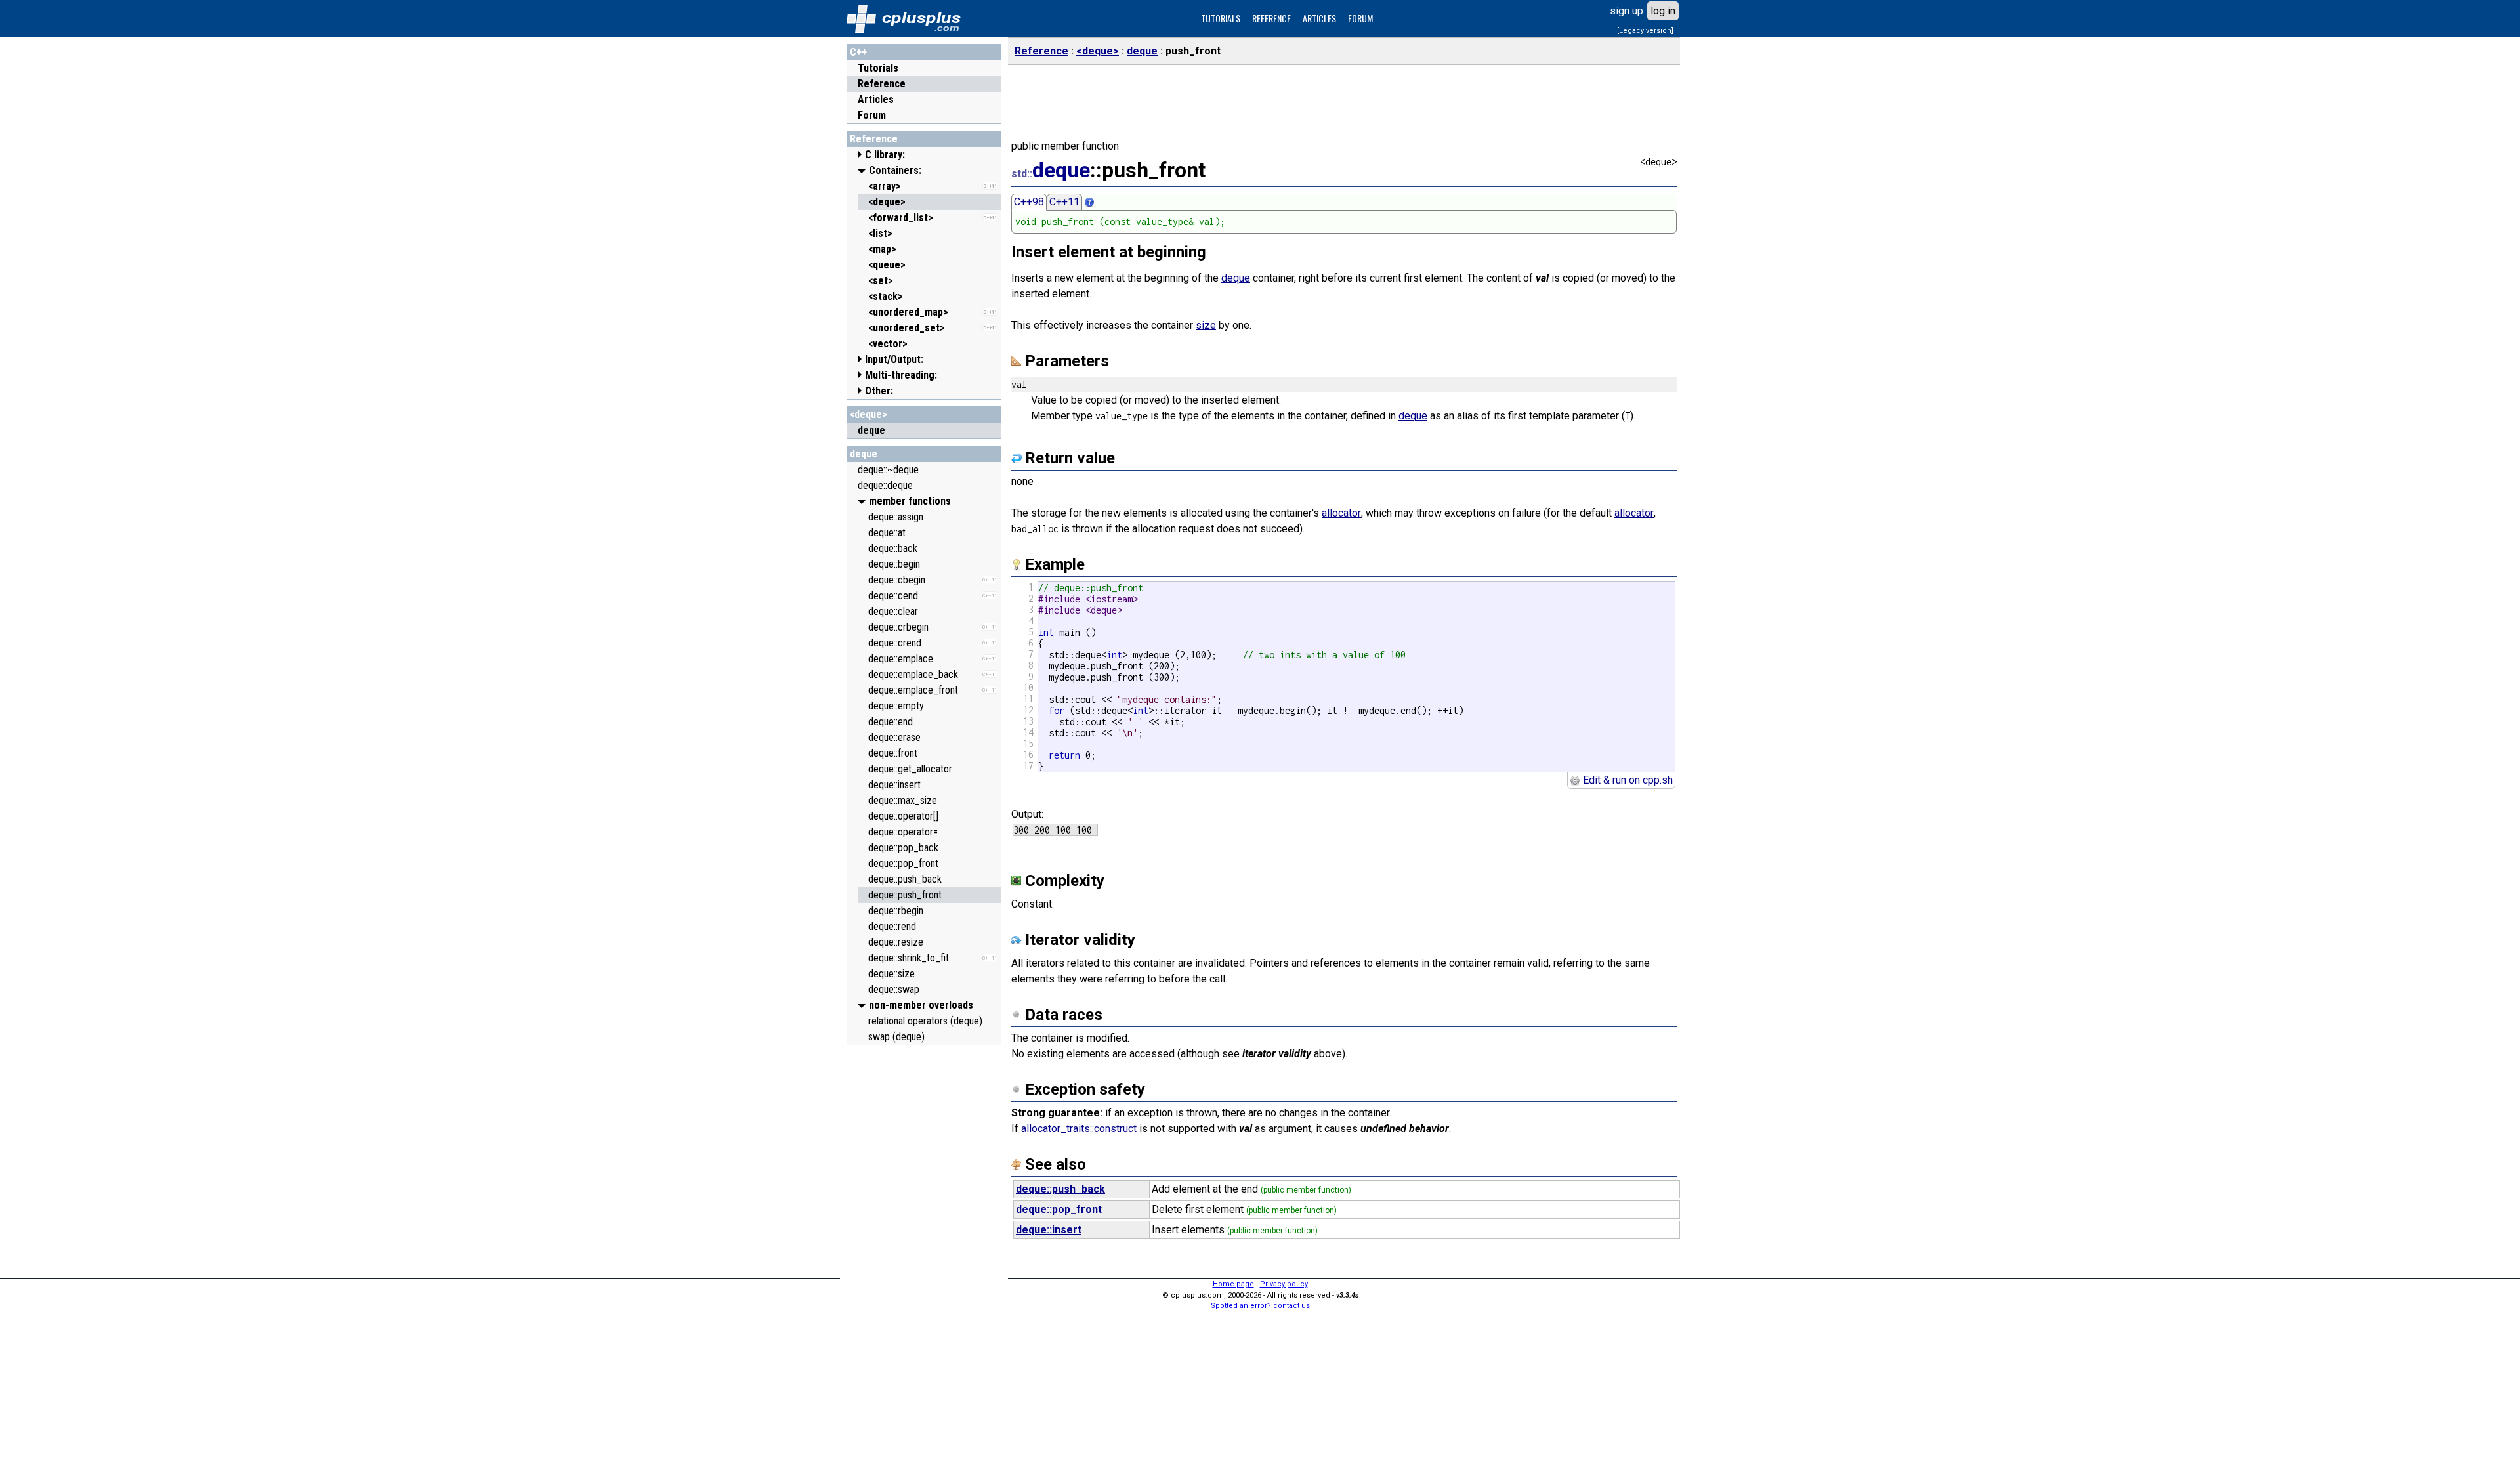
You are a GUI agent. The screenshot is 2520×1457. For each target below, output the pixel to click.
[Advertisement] (924, 1249)
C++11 (1064, 202)
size (1206, 325)
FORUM (1360, 18)
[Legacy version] (1645, 31)
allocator (1341, 513)
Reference (882, 84)
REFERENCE (1271, 18)
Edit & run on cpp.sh (1627, 780)
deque (864, 454)
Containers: (895, 170)
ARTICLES (1319, 18)
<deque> (869, 414)
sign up (1627, 11)
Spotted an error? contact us (1260, 1306)
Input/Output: (894, 359)
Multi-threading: (901, 375)
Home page (1233, 1284)
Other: (879, 391)
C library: (885, 155)
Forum (872, 115)
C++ (858, 52)
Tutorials (878, 68)
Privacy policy (1284, 1284)
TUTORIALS (1221, 18)
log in (1663, 11)
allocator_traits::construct (1079, 1129)
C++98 (1029, 202)
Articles (876, 99)
